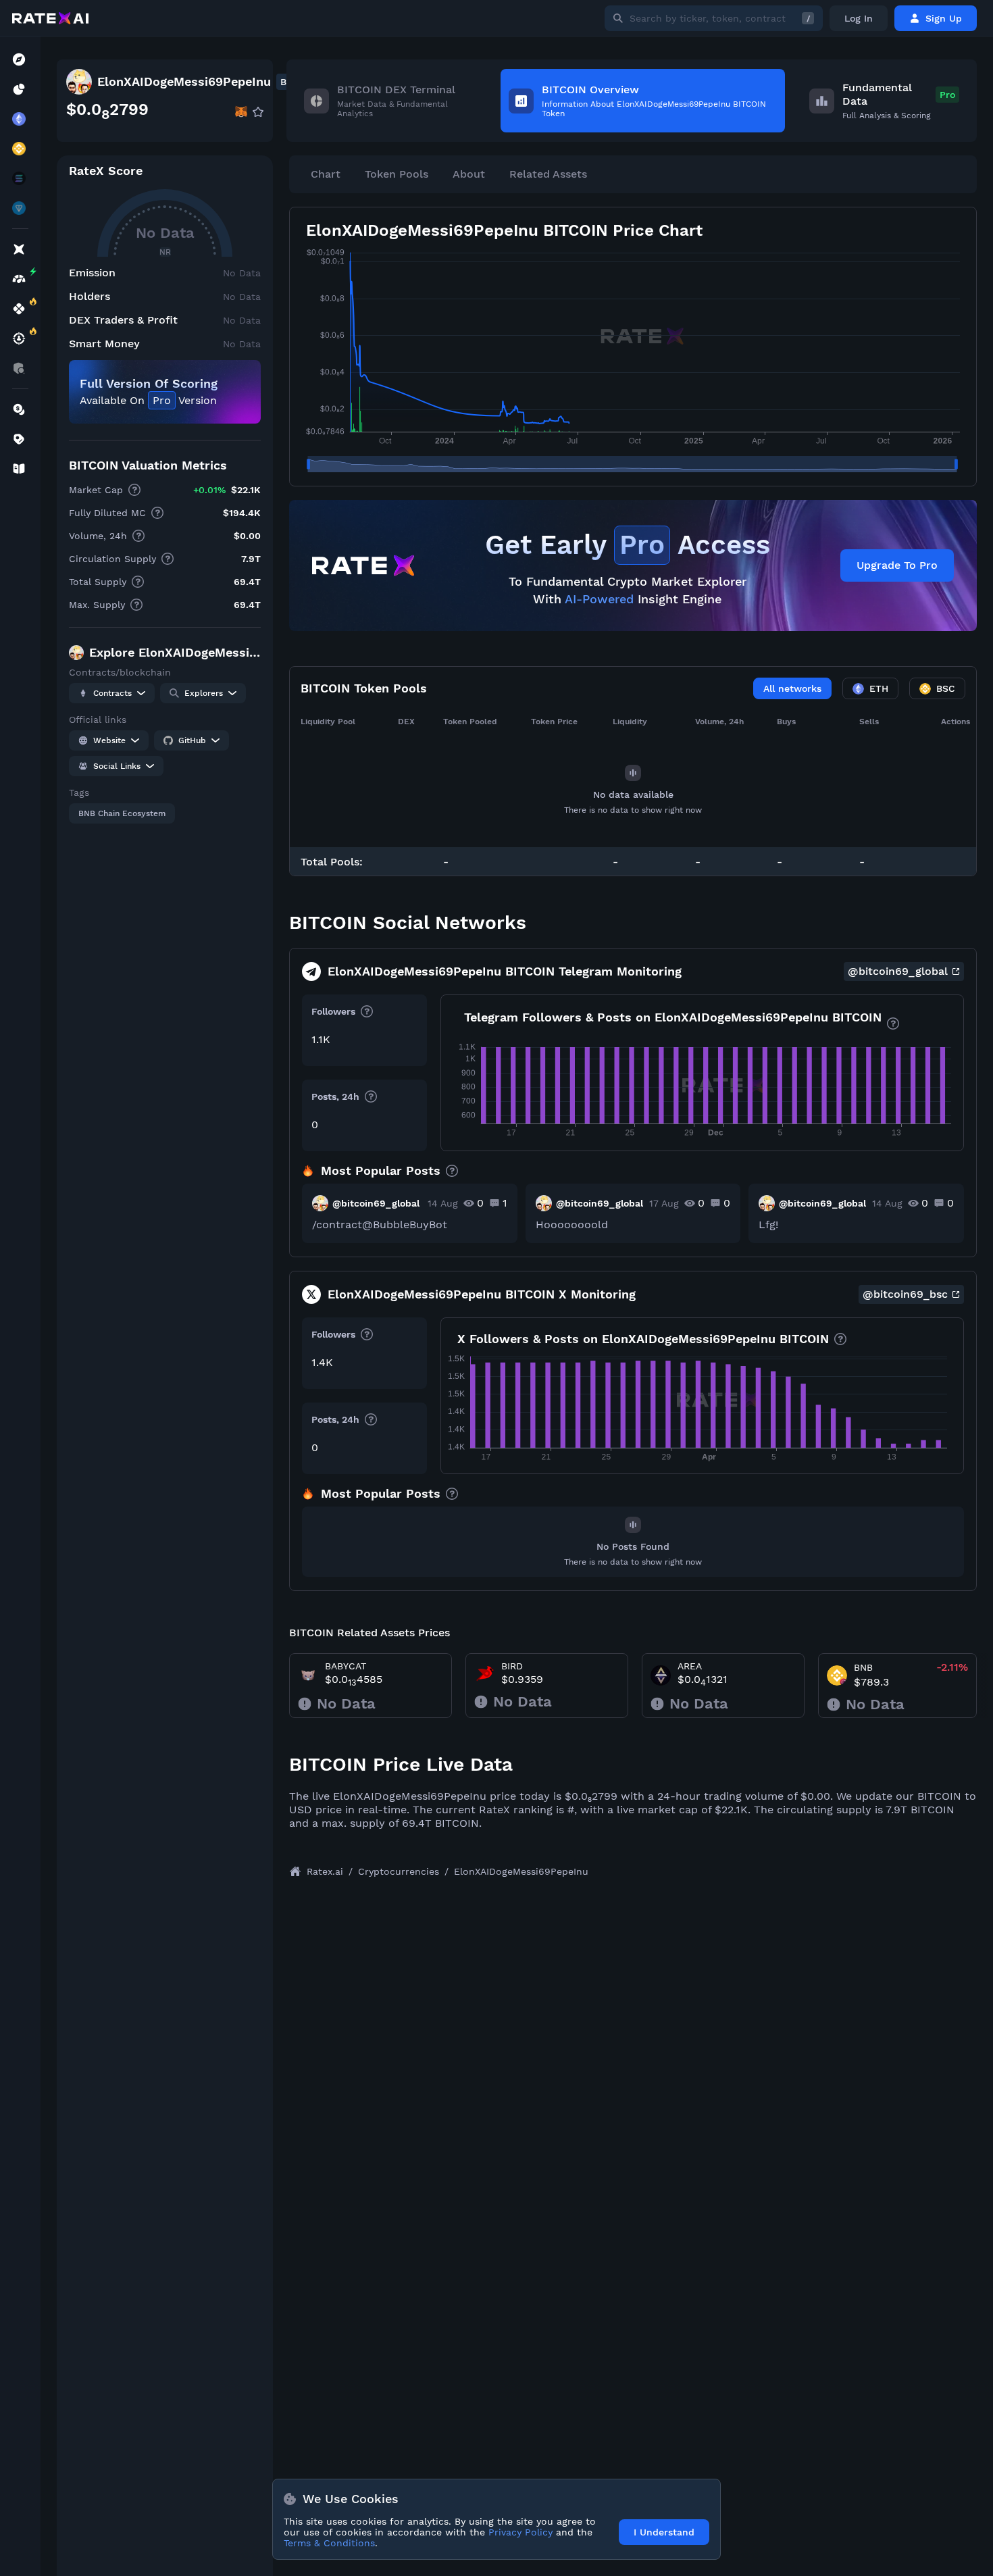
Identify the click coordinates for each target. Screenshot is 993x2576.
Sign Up (944, 18)
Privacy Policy (520, 2532)
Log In (859, 18)
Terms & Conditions (329, 2543)
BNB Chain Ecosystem (122, 813)
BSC (946, 688)
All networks (792, 688)
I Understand (664, 2532)
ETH (879, 688)
